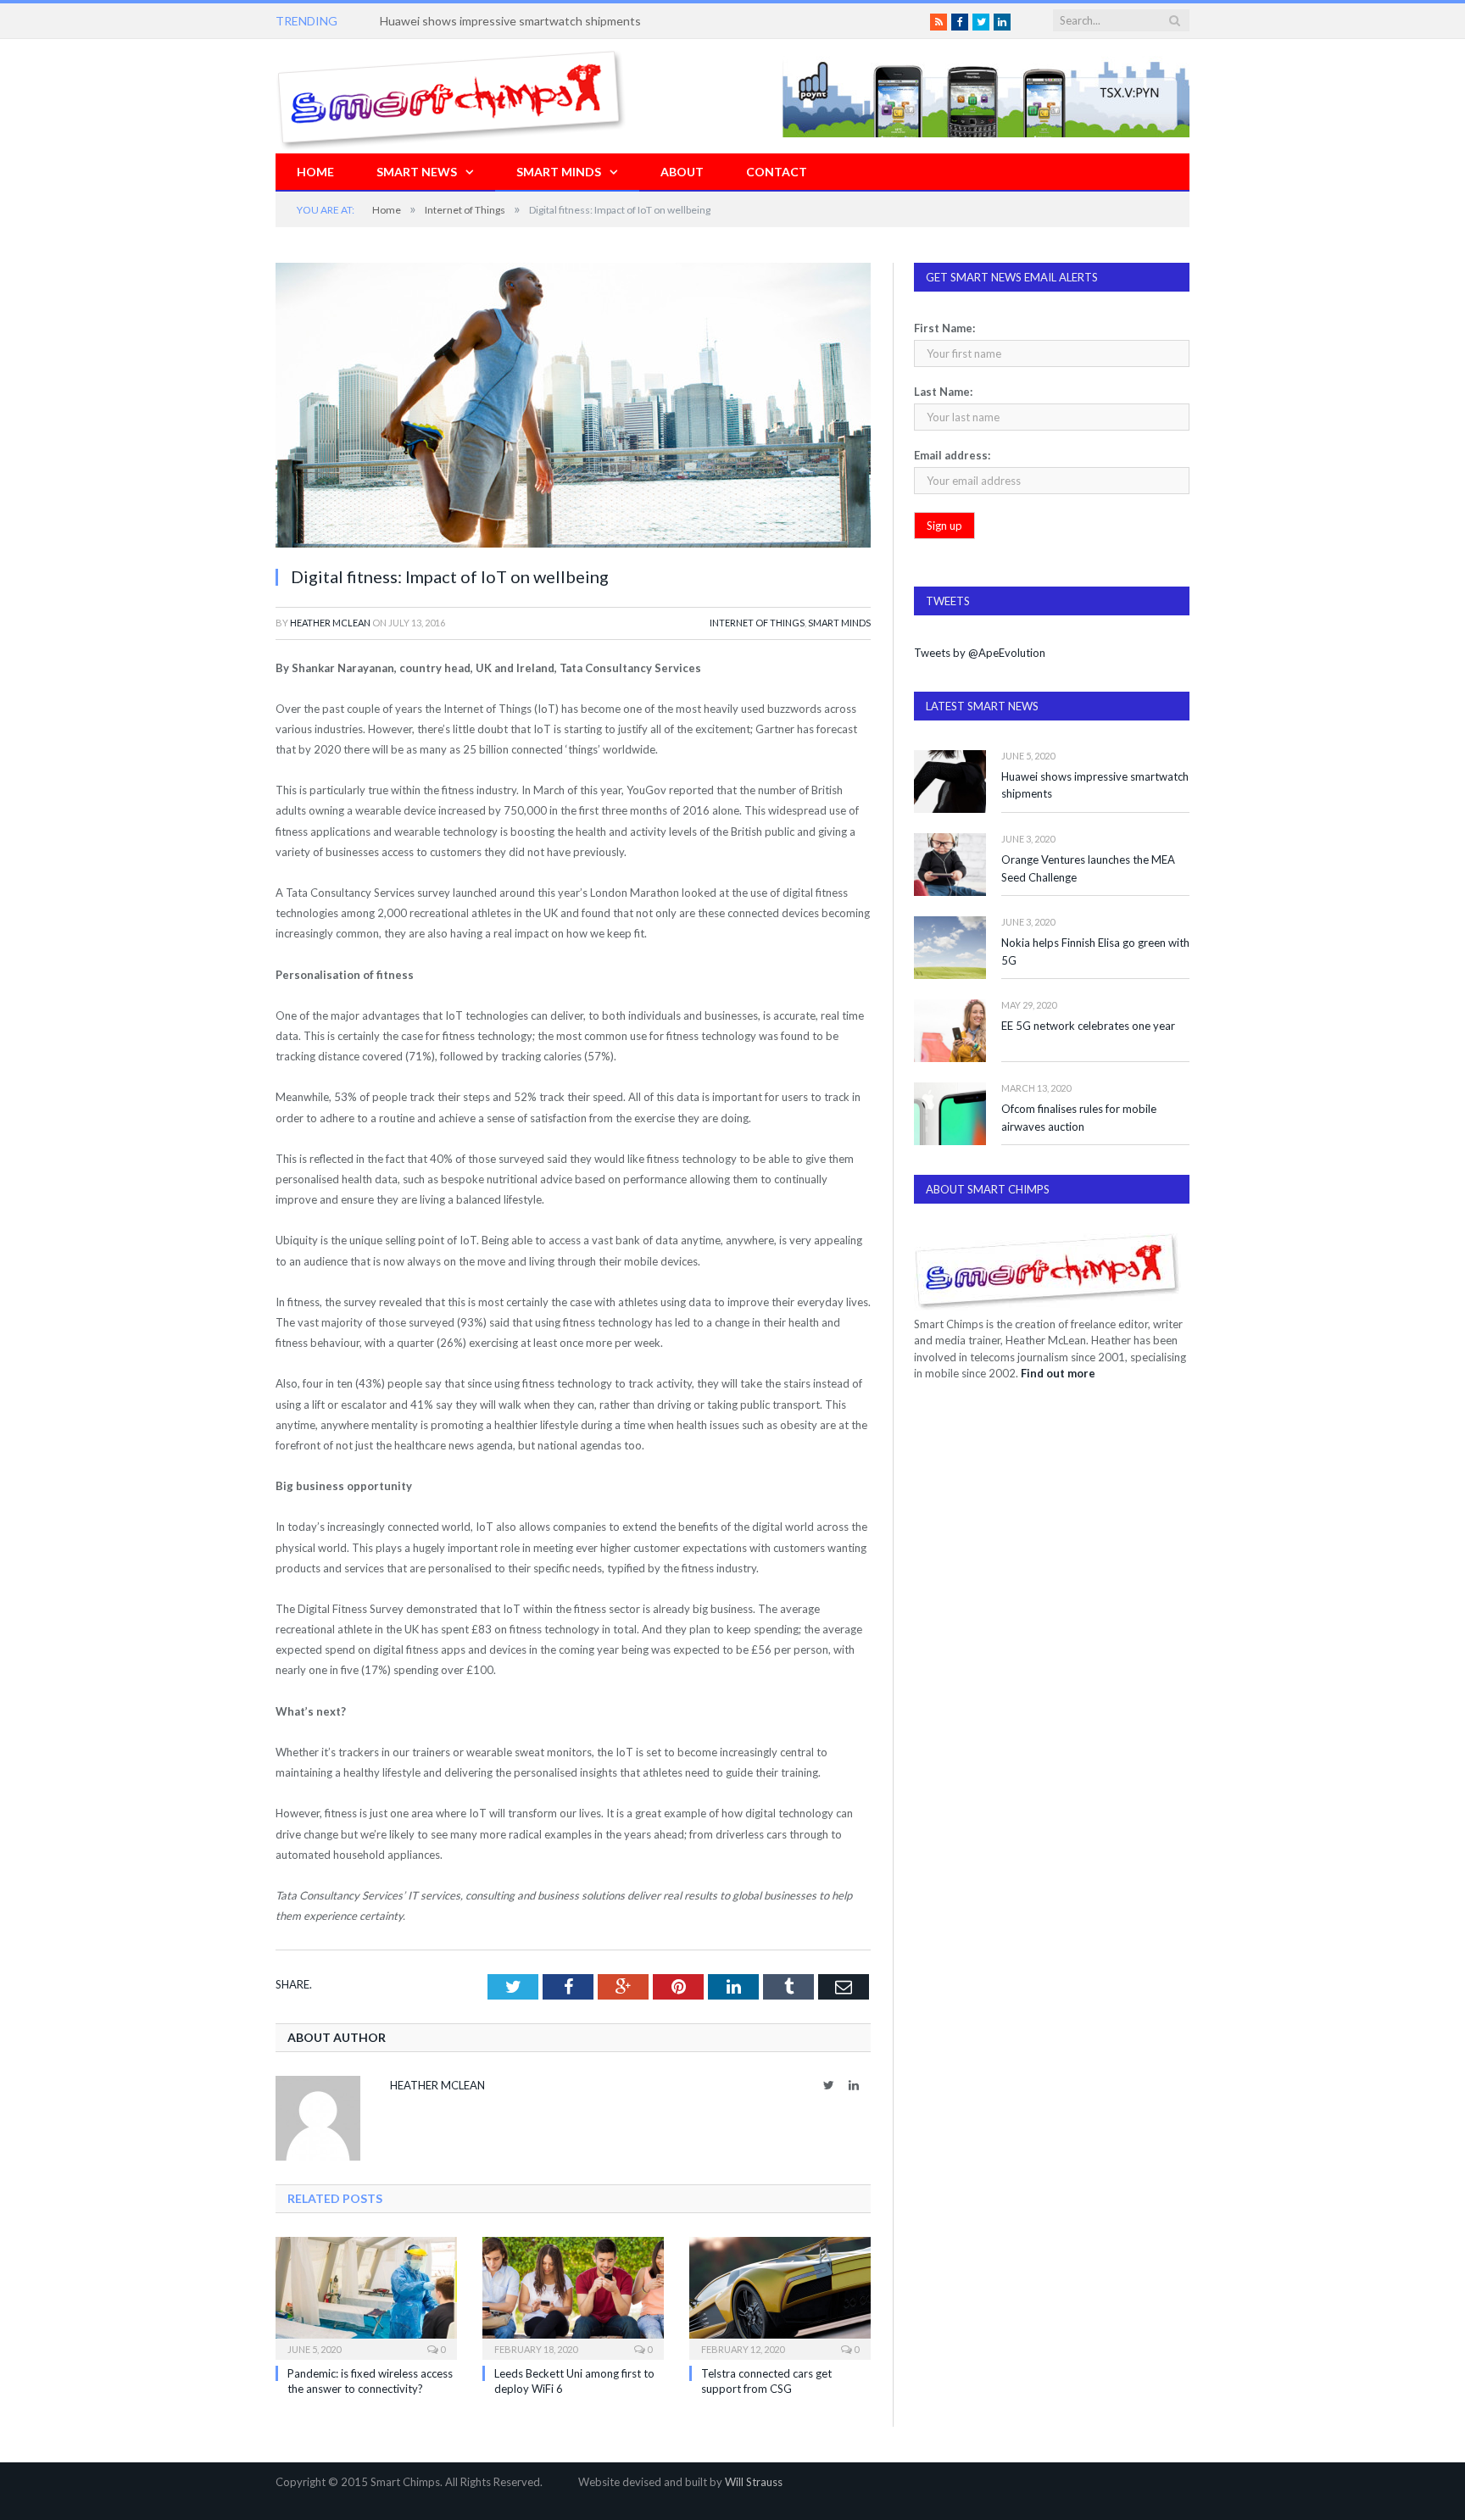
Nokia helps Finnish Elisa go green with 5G (1095, 951)
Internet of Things (757, 623)
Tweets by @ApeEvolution (980, 653)
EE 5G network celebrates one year (1088, 1026)
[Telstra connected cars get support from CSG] (780, 2296)
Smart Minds (559, 172)
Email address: (952, 455)
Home (315, 172)
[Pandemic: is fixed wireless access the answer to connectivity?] (366, 2296)
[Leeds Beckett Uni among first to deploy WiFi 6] (573, 2296)
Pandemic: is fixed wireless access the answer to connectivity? (546, 21)
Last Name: (943, 392)
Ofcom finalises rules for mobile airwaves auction (1079, 1118)
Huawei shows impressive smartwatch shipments (1095, 785)
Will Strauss (754, 2482)
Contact (777, 172)
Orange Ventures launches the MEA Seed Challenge (1088, 868)
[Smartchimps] (451, 96)
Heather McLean (330, 623)
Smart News (417, 172)
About (682, 172)
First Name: (944, 328)
